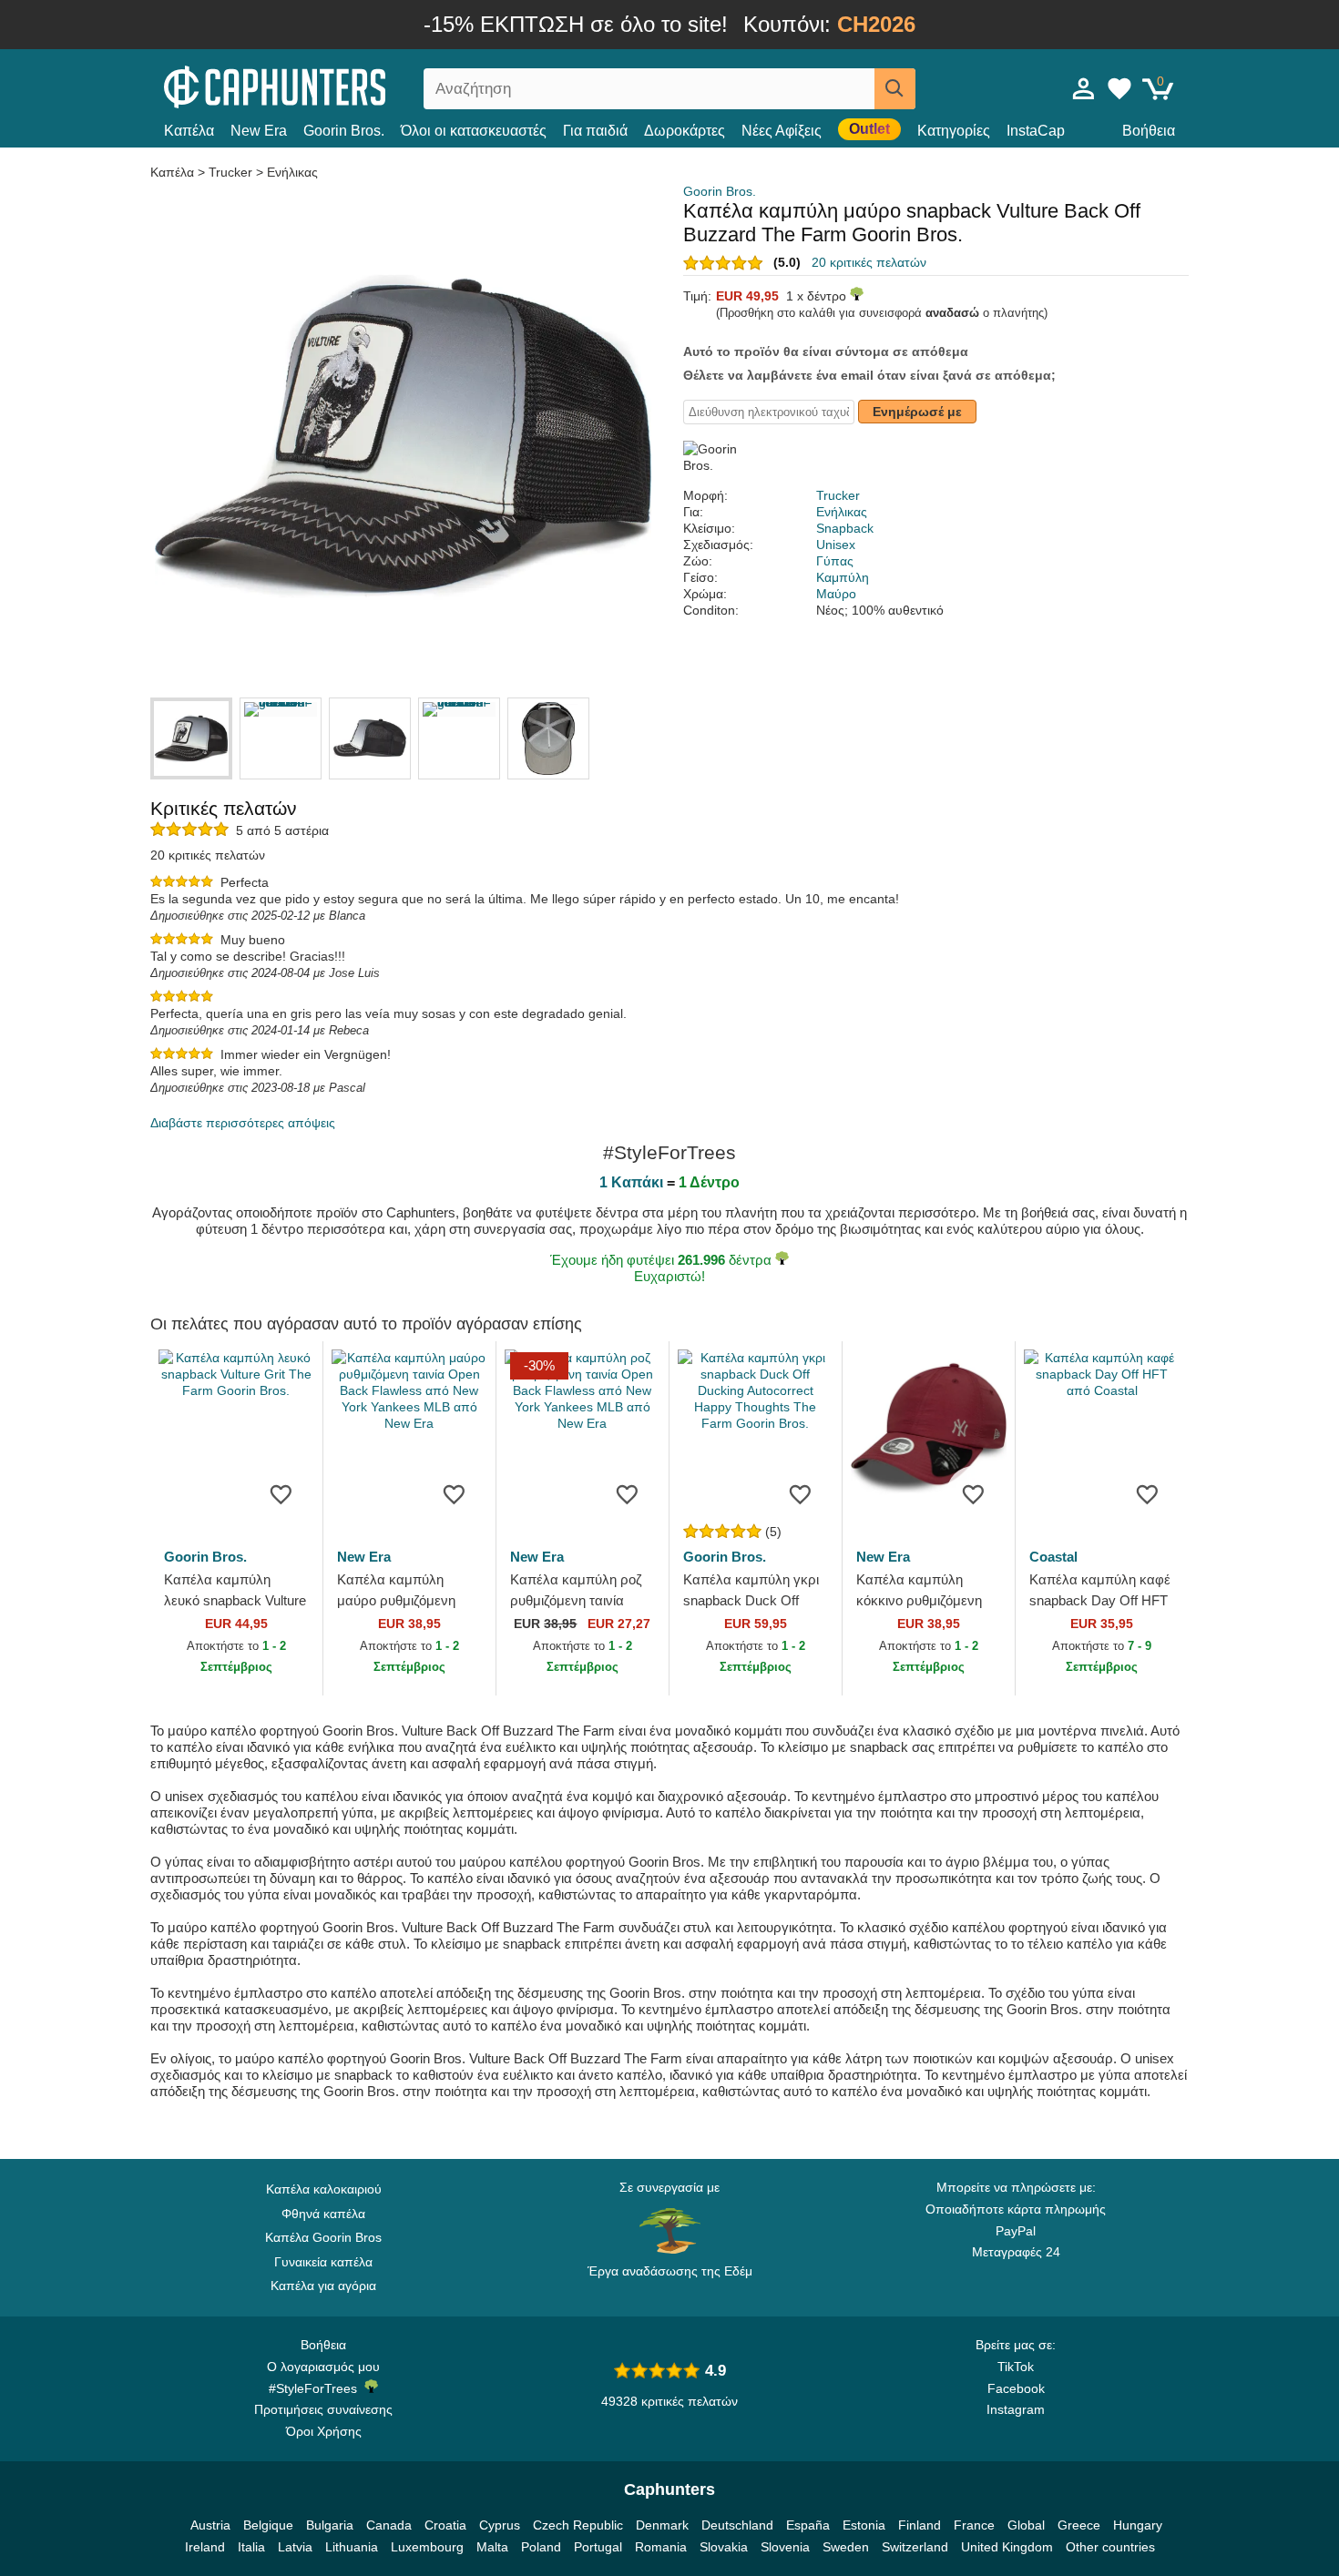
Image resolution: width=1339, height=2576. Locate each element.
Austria (210, 2525)
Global (1026, 2525)
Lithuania (352, 2547)
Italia (251, 2547)
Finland (920, 2525)
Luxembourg (427, 2547)
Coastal (1053, 1557)
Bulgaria (330, 2525)
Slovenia (785, 2547)
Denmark (662, 2525)
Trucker (230, 172)
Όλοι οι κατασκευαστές (474, 131)
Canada (389, 2525)
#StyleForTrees (317, 2388)
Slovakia (724, 2547)
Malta (492, 2547)
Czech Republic (578, 2525)
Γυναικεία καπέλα (323, 2262)
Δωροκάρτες (685, 131)
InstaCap (1036, 131)
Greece (1079, 2525)
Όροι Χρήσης (324, 2431)
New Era (259, 131)
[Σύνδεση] (1084, 88)
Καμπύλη (843, 577)
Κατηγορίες (954, 131)
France (974, 2525)
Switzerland (915, 2547)
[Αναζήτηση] (895, 89)
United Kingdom (1007, 2547)
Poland (541, 2547)
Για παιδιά (595, 131)
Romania (661, 2547)
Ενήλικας (292, 172)
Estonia (864, 2525)
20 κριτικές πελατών (869, 262)
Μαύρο (836, 594)
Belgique (268, 2525)
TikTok (1016, 2367)
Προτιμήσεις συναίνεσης (323, 2409)
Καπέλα (189, 131)
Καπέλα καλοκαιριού (324, 2189)
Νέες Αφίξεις (782, 131)
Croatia (445, 2525)
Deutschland (737, 2525)
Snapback (845, 528)
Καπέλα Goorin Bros (323, 2237)
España (808, 2525)
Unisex (836, 545)
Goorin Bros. (344, 131)
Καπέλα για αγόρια (323, 2286)
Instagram (1016, 2409)
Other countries (1110, 2547)
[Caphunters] (323, 85)
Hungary (1138, 2525)
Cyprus (500, 2525)
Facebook (1016, 2388)
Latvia (295, 2547)
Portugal (598, 2547)
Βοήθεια (1149, 131)
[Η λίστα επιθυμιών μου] (1119, 88)
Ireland (205, 2547)
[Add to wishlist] (281, 1493)
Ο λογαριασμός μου (323, 2367)
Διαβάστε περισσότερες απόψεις (243, 1123)
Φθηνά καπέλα (323, 2214)
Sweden (846, 2547)
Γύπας (835, 561)
